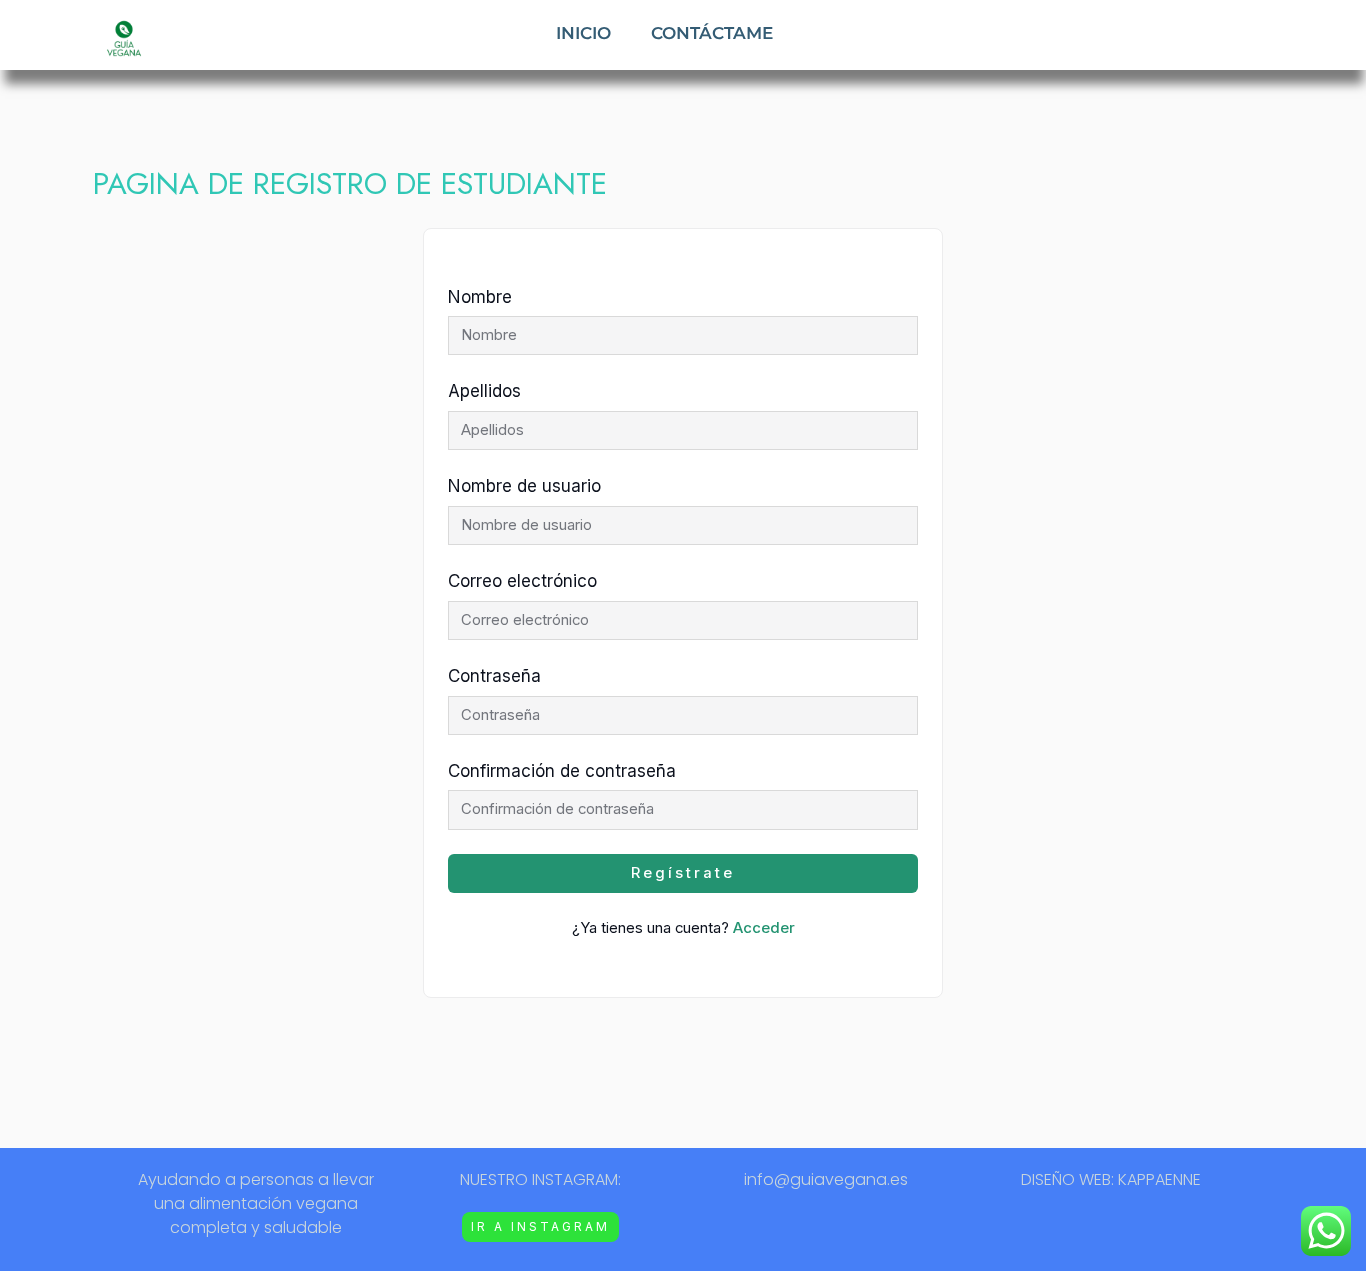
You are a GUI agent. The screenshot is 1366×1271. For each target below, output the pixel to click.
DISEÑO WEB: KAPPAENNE (1111, 1179)
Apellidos (484, 391)
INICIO (583, 33)
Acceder (764, 928)
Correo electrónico (522, 581)
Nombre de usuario (524, 486)
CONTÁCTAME (712, 33)
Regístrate (683, 873)
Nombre (480, 297)
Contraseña (494, 676)
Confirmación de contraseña (562, 771)
